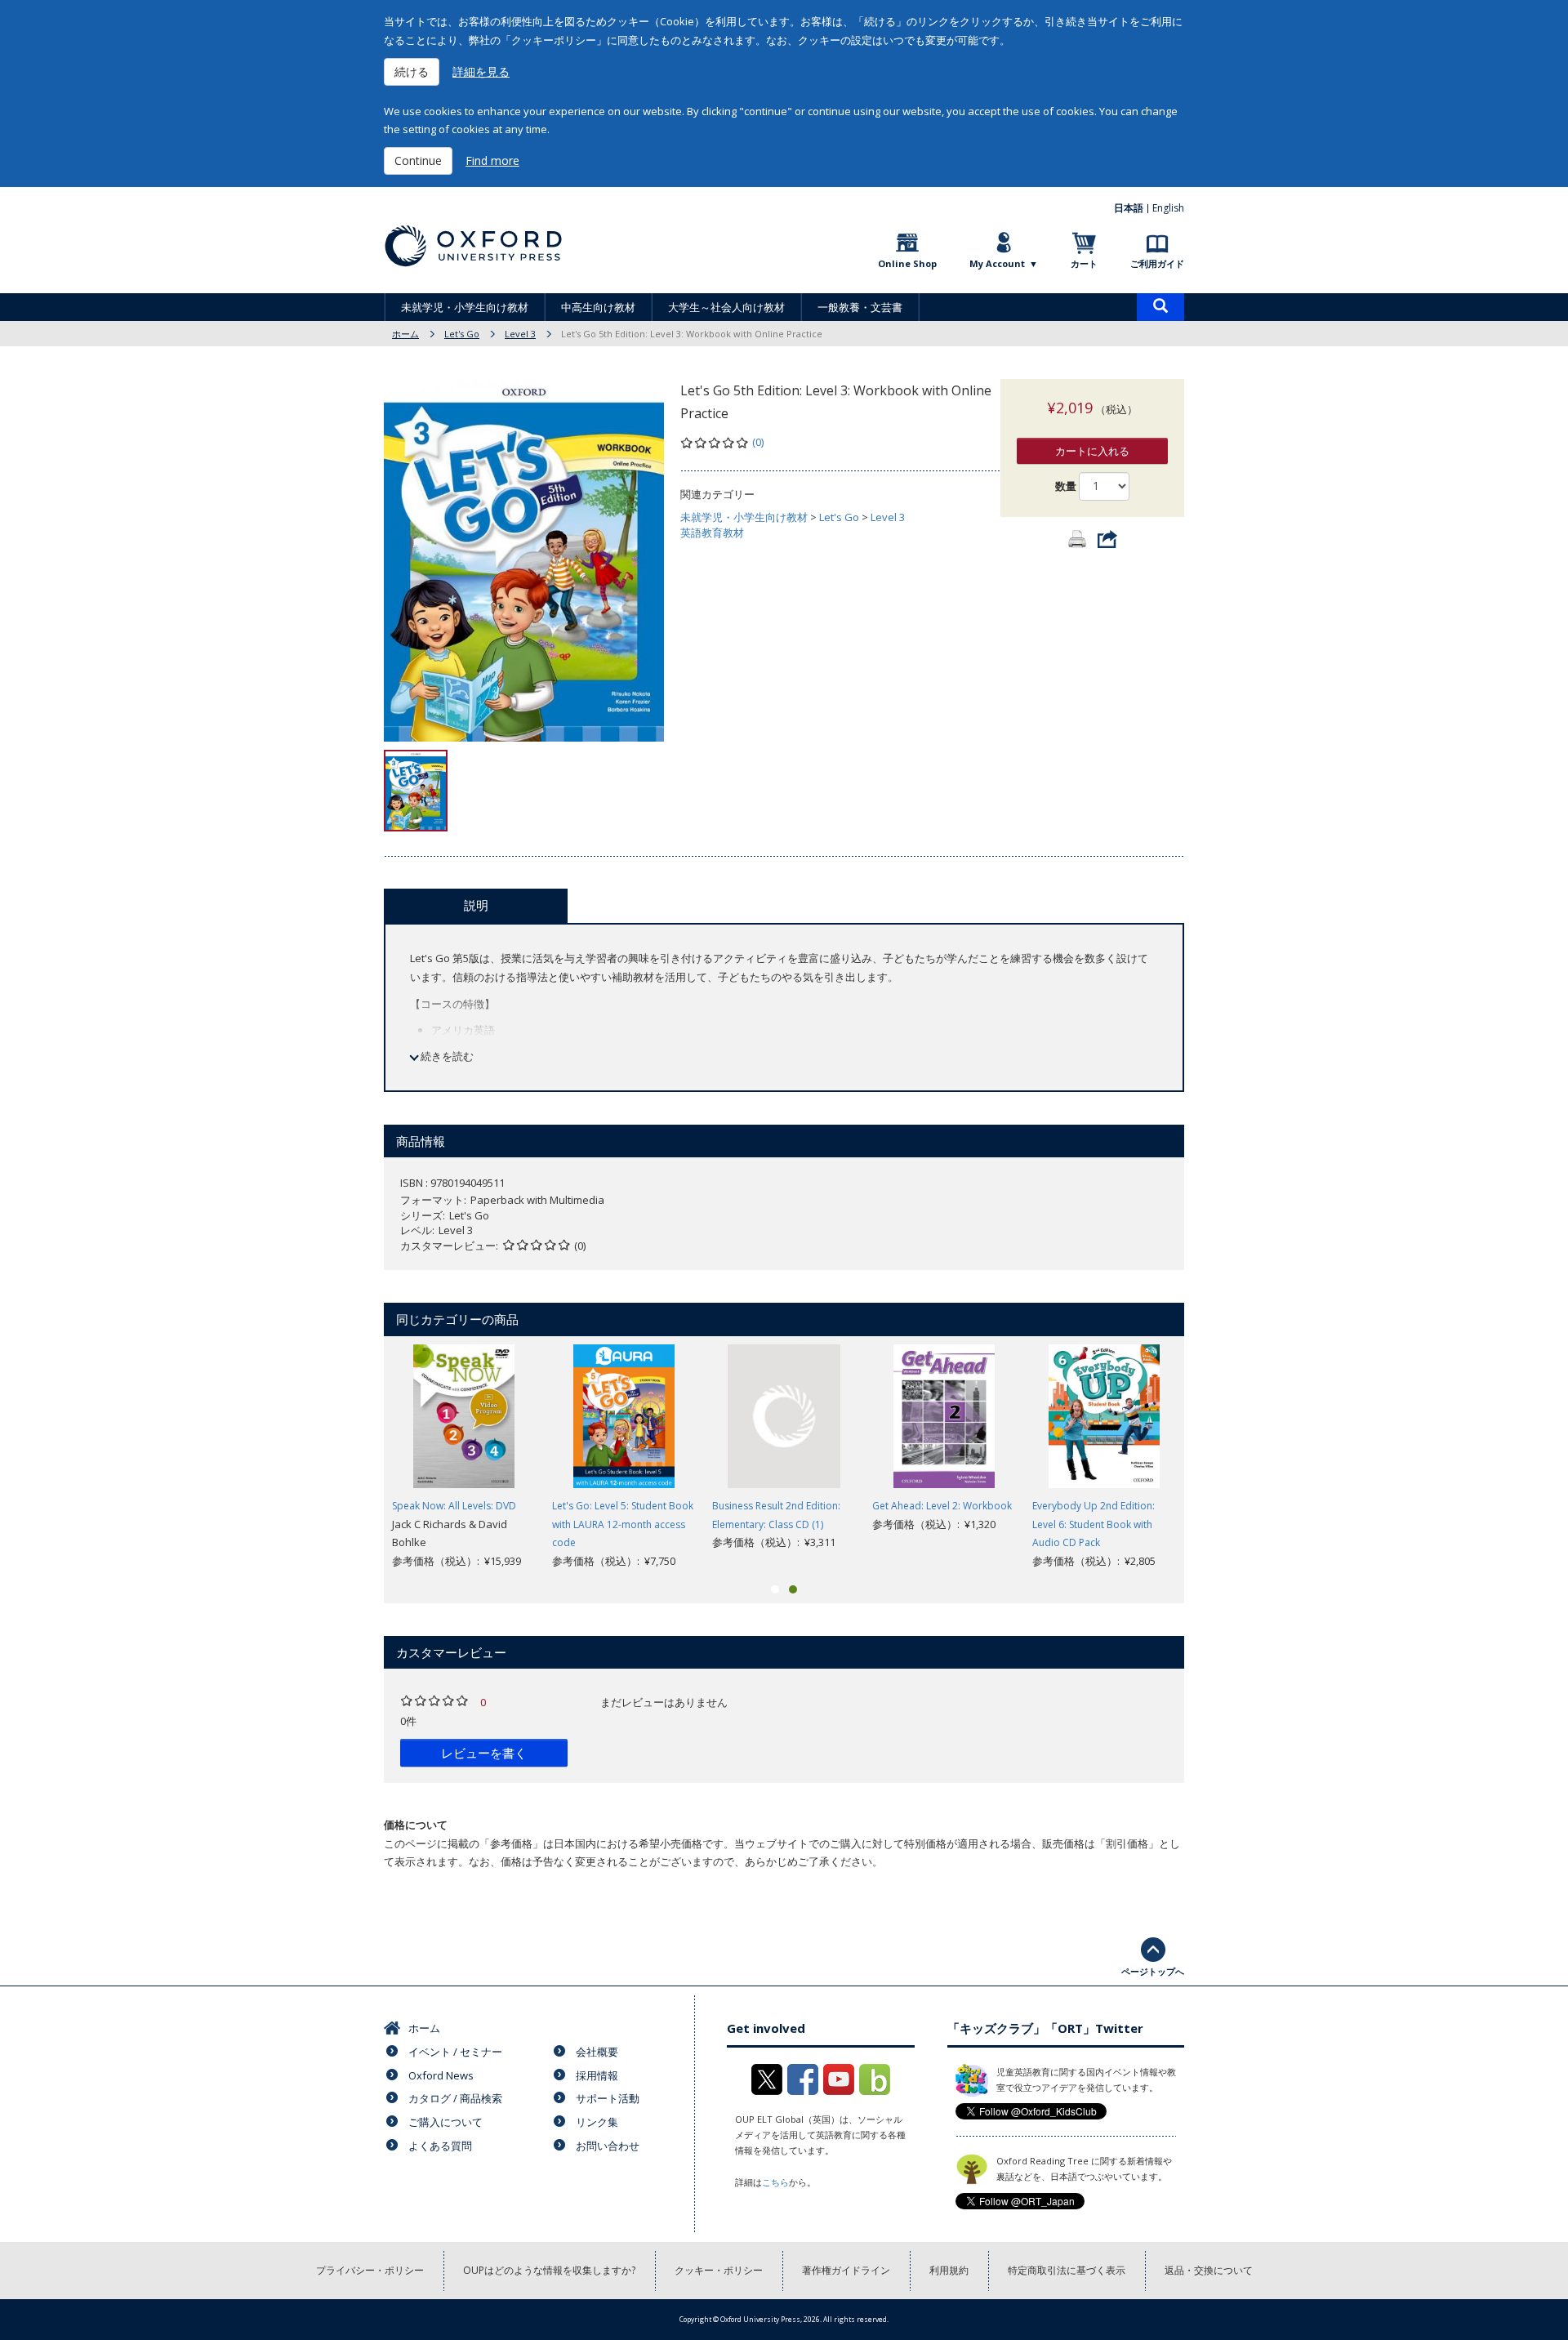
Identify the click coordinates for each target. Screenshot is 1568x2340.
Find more (492, 160)
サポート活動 (608, 2098)
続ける (412, 71)
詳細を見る (481, 71)
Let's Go (462, 334)
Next (1209, 1457)
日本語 (1129, 208)
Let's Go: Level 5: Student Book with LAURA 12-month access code (623, 1524)
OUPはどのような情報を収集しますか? (549, 2270)
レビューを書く (484, 1753)
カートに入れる (1092, 451)
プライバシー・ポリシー (370, 2270)
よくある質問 (440, 2146)
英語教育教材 (712, 533)
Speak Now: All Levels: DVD (454, 1506)
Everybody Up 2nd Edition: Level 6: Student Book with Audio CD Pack (1094, 1524)
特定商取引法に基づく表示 (1067, 2270)
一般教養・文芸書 (860, 307)
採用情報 (597, 2075)
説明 (476, 905)
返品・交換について (1209, 2270)
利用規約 (949, 2270)
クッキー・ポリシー (719, 2270)
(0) (758, 442)
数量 (1066, 486)
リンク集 (597, 2122)
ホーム (405, 334)
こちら (775, 2182)
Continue (418, 160)
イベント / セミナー (455, 2052)
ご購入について (445, 2122)
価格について (416, 1825)
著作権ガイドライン (846, 2270)
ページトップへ (1153, 1971)
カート (1084, 263)
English (1168, 208)
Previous (359, 1457)
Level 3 (520, 334)
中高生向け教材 (598, 307)
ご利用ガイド (1157, 263)
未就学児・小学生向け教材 (465, 307)
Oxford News (441, 2075)
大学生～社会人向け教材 (726, 307)
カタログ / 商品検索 (455, 2098)
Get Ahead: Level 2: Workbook (942, 1506)
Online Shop (907, 263)
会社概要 (597, 2052)
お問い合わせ (608, 2146)
